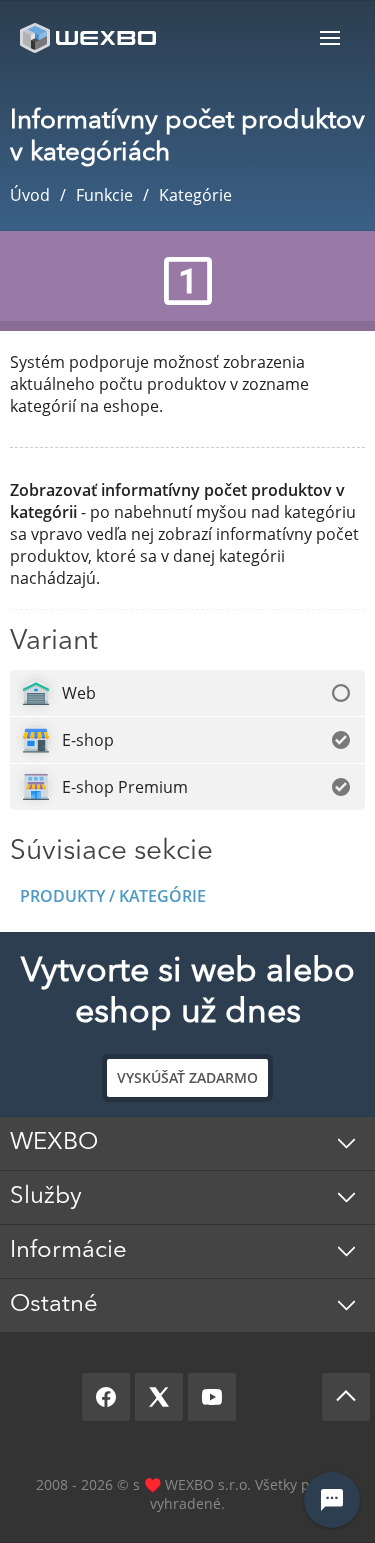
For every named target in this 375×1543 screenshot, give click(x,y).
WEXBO (54, 1143)
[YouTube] (212, 1397)
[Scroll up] (346, 1397)
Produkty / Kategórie (113, 896)
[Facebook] (106, 1397)
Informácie (68, 1251)
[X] (159, 1397)
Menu (330, 37)
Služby (46, 1197)
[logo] (90, 37)
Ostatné (54, 1305)
